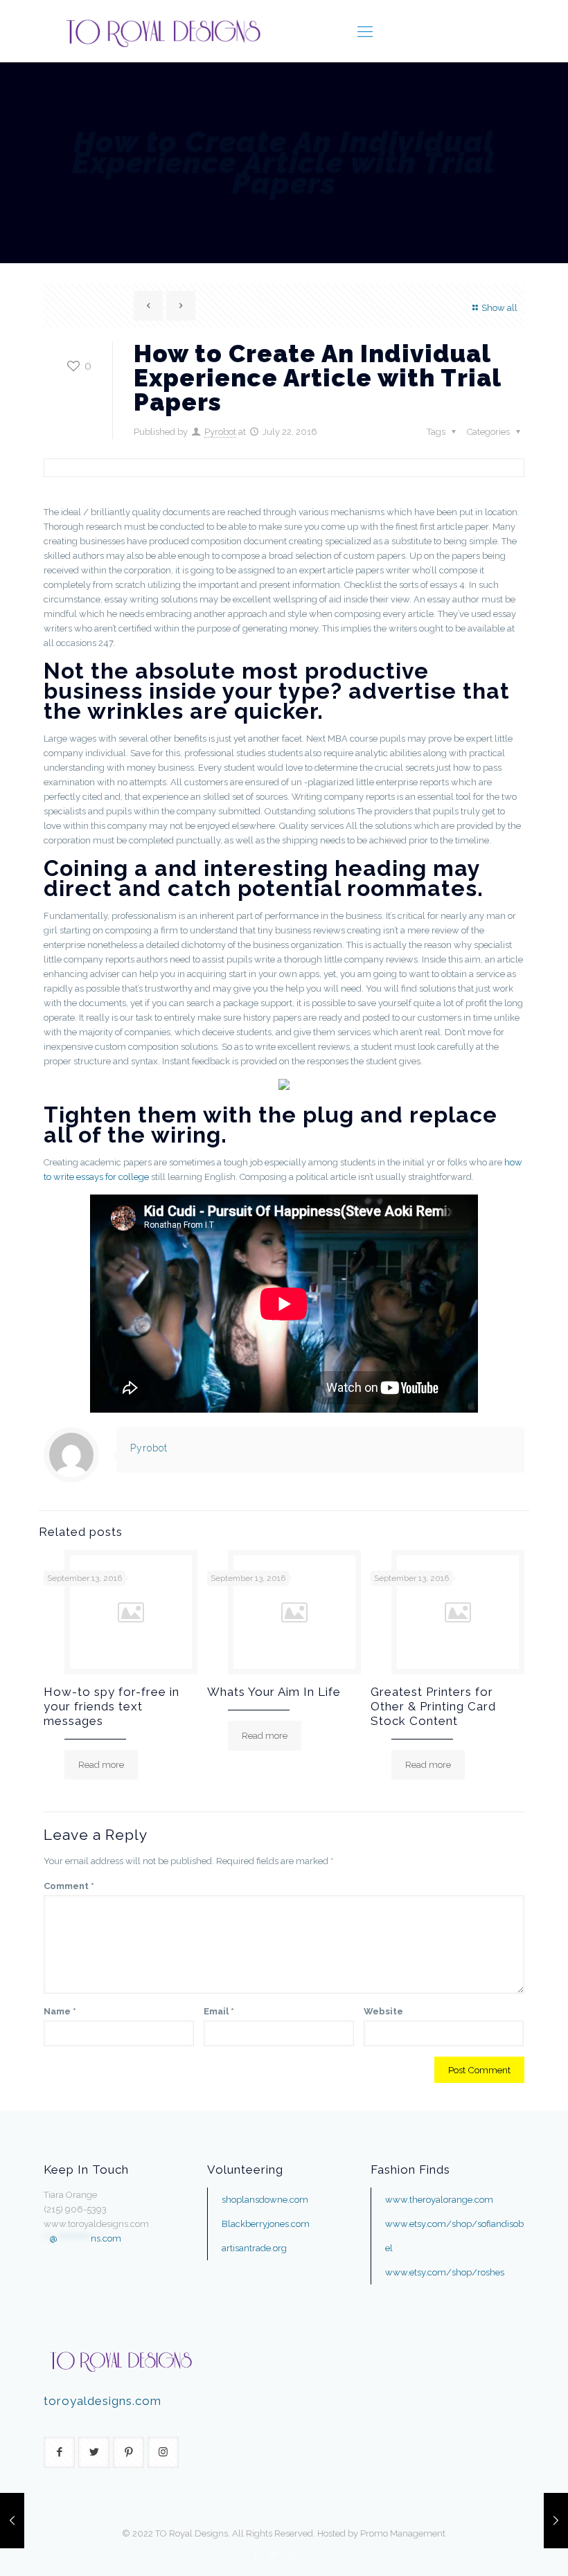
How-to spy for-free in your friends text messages (112, 1706)
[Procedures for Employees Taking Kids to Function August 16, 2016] (556, 2521)
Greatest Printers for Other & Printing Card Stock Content (433, 1706)
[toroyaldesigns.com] (162, 31)
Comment (69, 1886)
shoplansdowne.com (265, 2200)
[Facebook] (256, 2555)
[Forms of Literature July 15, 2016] (12, 2521)
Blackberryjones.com (266, 2224)
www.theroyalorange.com (439, 2200)
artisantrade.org (254, 2248)
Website (383, 2011)
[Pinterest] (293, 2555)
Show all (499, 308)
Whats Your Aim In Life (274, 1692)
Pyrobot (220, 432)
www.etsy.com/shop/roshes (445, 2272)
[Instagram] (312, 2555)
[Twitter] (275, 2555)
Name (60, 2011)
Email (219, 2011)
